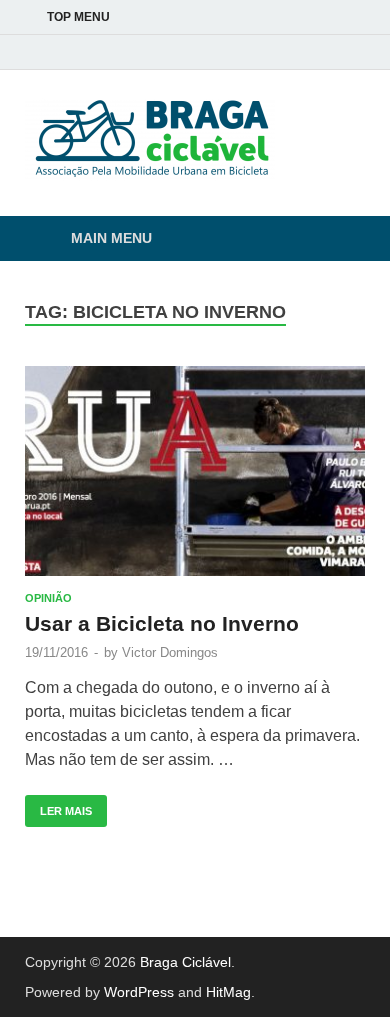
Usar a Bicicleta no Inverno (162, 623)
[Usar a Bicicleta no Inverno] (195, 471)
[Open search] (340, 239)
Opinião (48, 598)
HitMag (228, 992)
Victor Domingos (170, 652)
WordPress (139, 992)
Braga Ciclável (185, 962)
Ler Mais (58, 806)
